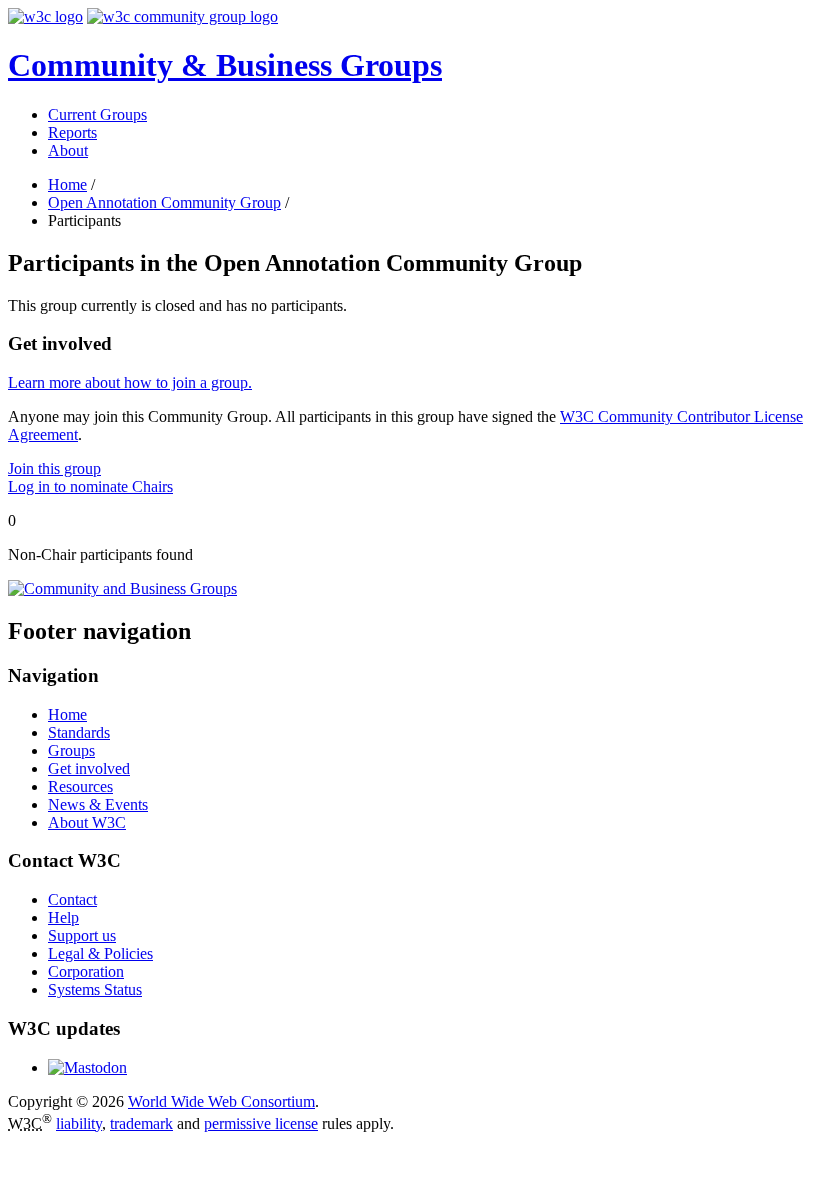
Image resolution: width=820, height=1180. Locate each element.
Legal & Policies (100, 953)
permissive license (261, 1123)
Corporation (86, 971)
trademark (141, 1123)
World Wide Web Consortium (221, 1101)
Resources (80, 786)
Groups (71, 750)
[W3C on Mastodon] (87, 1067)
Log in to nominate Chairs (90, 486)
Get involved (89, 768)
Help (63, 917)
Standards (79, 732)
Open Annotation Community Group (164, 202)
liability (79, 1123)
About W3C (87, 822)
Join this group (54, 468)
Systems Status (95, 989)
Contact (72, 899)
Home (67, 184)
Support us (82, 935)
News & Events (98, 804)
